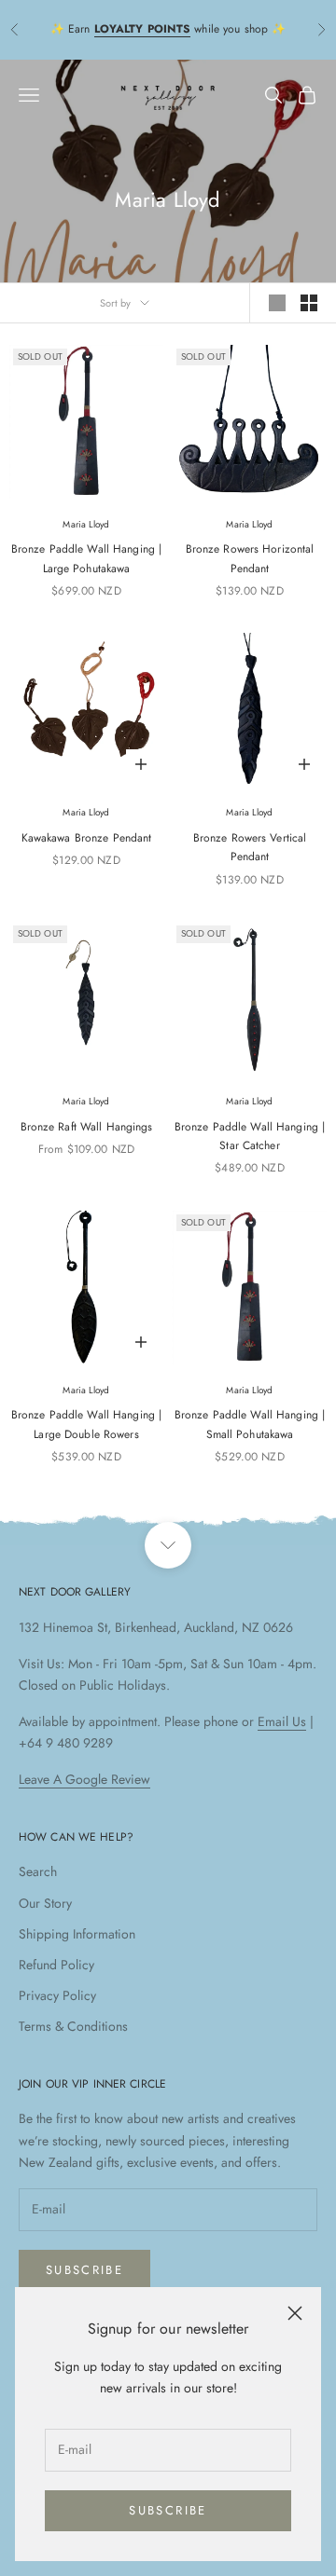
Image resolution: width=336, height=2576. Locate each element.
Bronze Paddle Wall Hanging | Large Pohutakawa (86, 558)
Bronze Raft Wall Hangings (87, 1127)
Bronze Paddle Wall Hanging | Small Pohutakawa (250, 1424)
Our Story (45, 1903)
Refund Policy (56, 1965)
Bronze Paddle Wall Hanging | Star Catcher (250, 1136)
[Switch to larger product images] (277, 303)
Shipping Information (77, 1934)
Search (38, 1871)
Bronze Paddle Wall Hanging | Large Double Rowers (86, 1424)
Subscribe (168, 2510)
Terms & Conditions (73, 2026)
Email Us (282, 1721)
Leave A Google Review (84, 1779)
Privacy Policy (57, 1995)
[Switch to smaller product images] (309, 303)
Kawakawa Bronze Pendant (87, 838)
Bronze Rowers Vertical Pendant (250, 847)
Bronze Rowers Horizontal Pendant (250, 558)
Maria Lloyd (86, 524)
